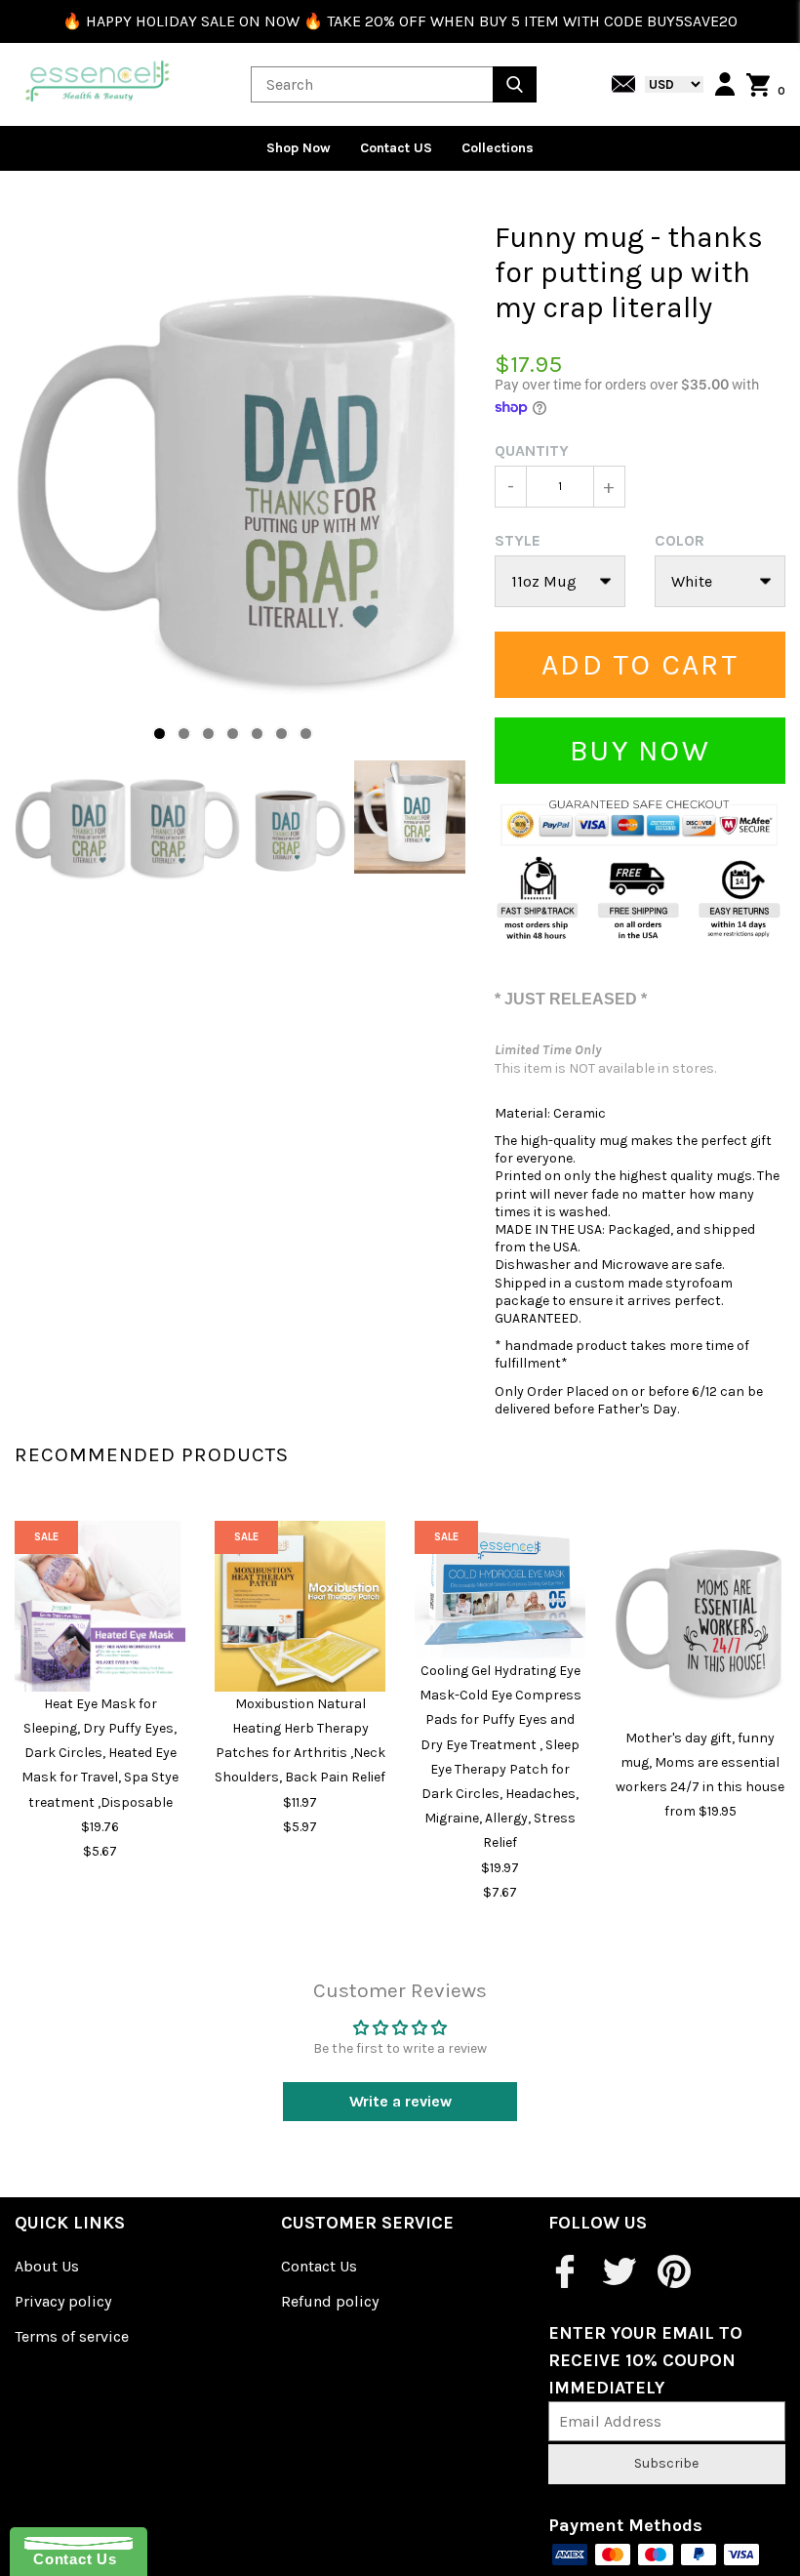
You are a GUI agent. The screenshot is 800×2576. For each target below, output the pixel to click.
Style (518, 540)
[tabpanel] (240, 491)
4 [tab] (233, 734)
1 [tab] (160, 734)
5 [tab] (257, 734)
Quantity (532, 450)
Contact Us (319, 2266)
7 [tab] (306, 734)
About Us (47, 2266)
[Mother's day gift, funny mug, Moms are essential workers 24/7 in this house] (700, 1623)
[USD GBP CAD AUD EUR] (669, 84)
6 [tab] (281, 734)
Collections (498, 148)
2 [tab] (184, 734)
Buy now (640, 751)
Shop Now (299, 148)
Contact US (396, 148)
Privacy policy (63, 2301)
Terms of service (72, 2336)
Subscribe (666, 2463)
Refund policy (330, 2301)
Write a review (400, 2101)
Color (680, 540)
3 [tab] (208, 734)
